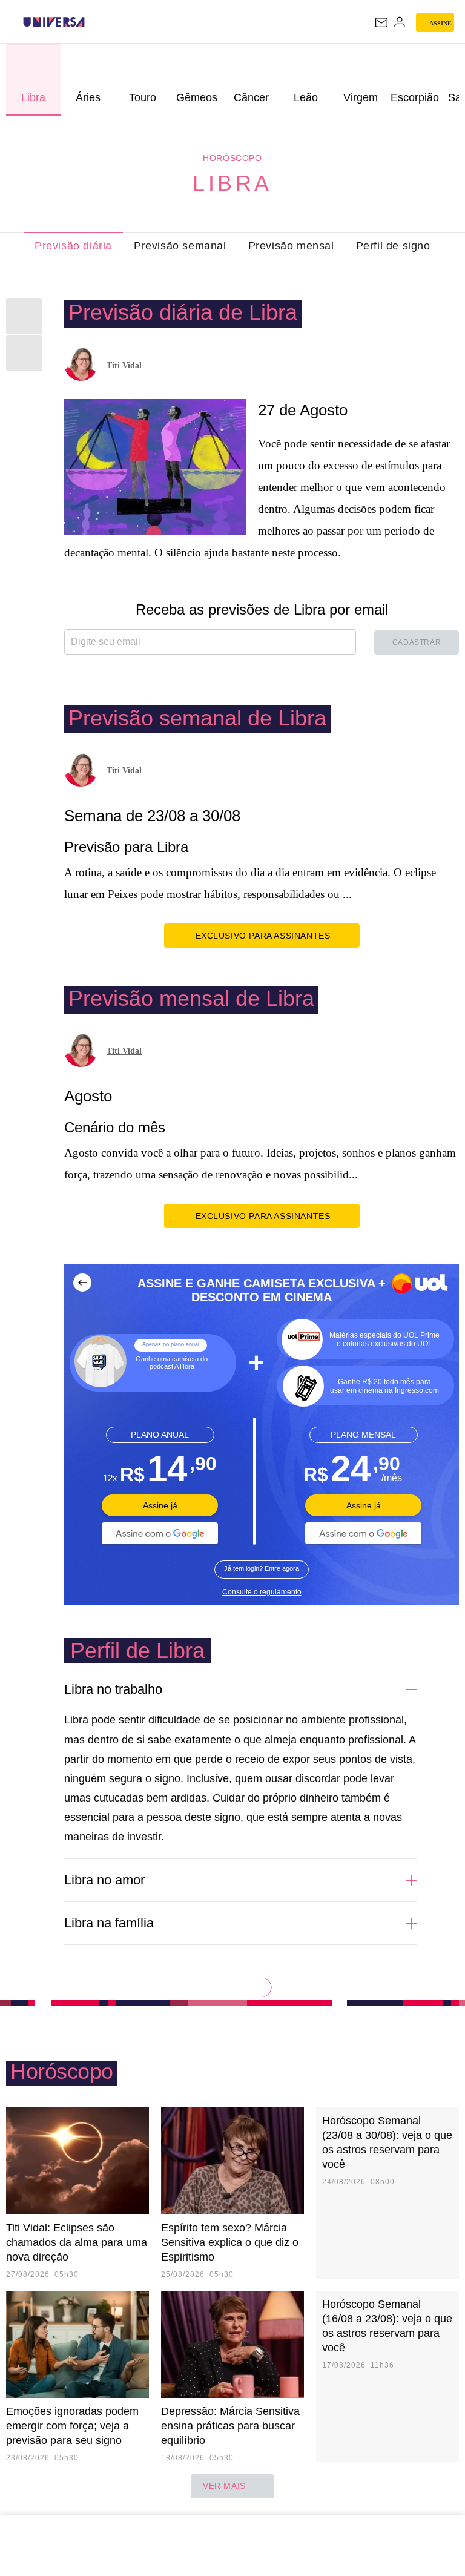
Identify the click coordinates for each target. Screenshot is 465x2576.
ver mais (224, 2486)
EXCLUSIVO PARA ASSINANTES (263, 936)
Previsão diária (73, 246)
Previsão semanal (180, 246)
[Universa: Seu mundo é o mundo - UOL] (54, 22)
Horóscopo (232, 158)
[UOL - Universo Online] (93, 22)
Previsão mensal (291, 246)
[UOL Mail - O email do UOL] (381, 22)
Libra (232, 183)
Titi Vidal (124, 365)
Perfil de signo (393, 246)
